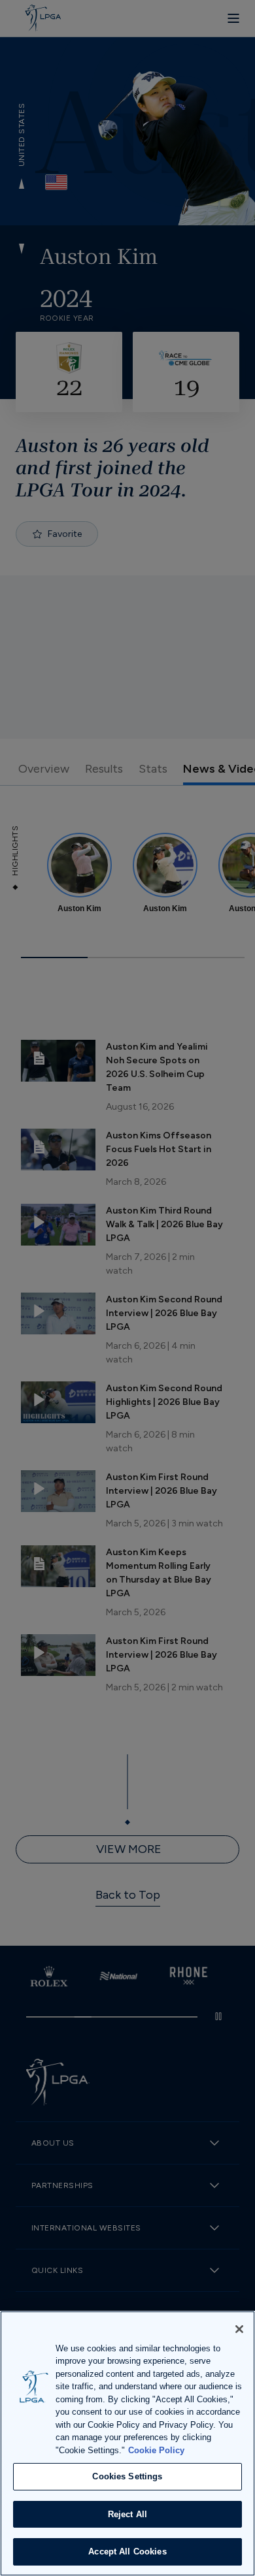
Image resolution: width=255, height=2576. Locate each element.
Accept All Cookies (127, 2552)
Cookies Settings (127, 2476)
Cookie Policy (156, 2450)
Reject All (127, 2514)
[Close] (239, 2329)
